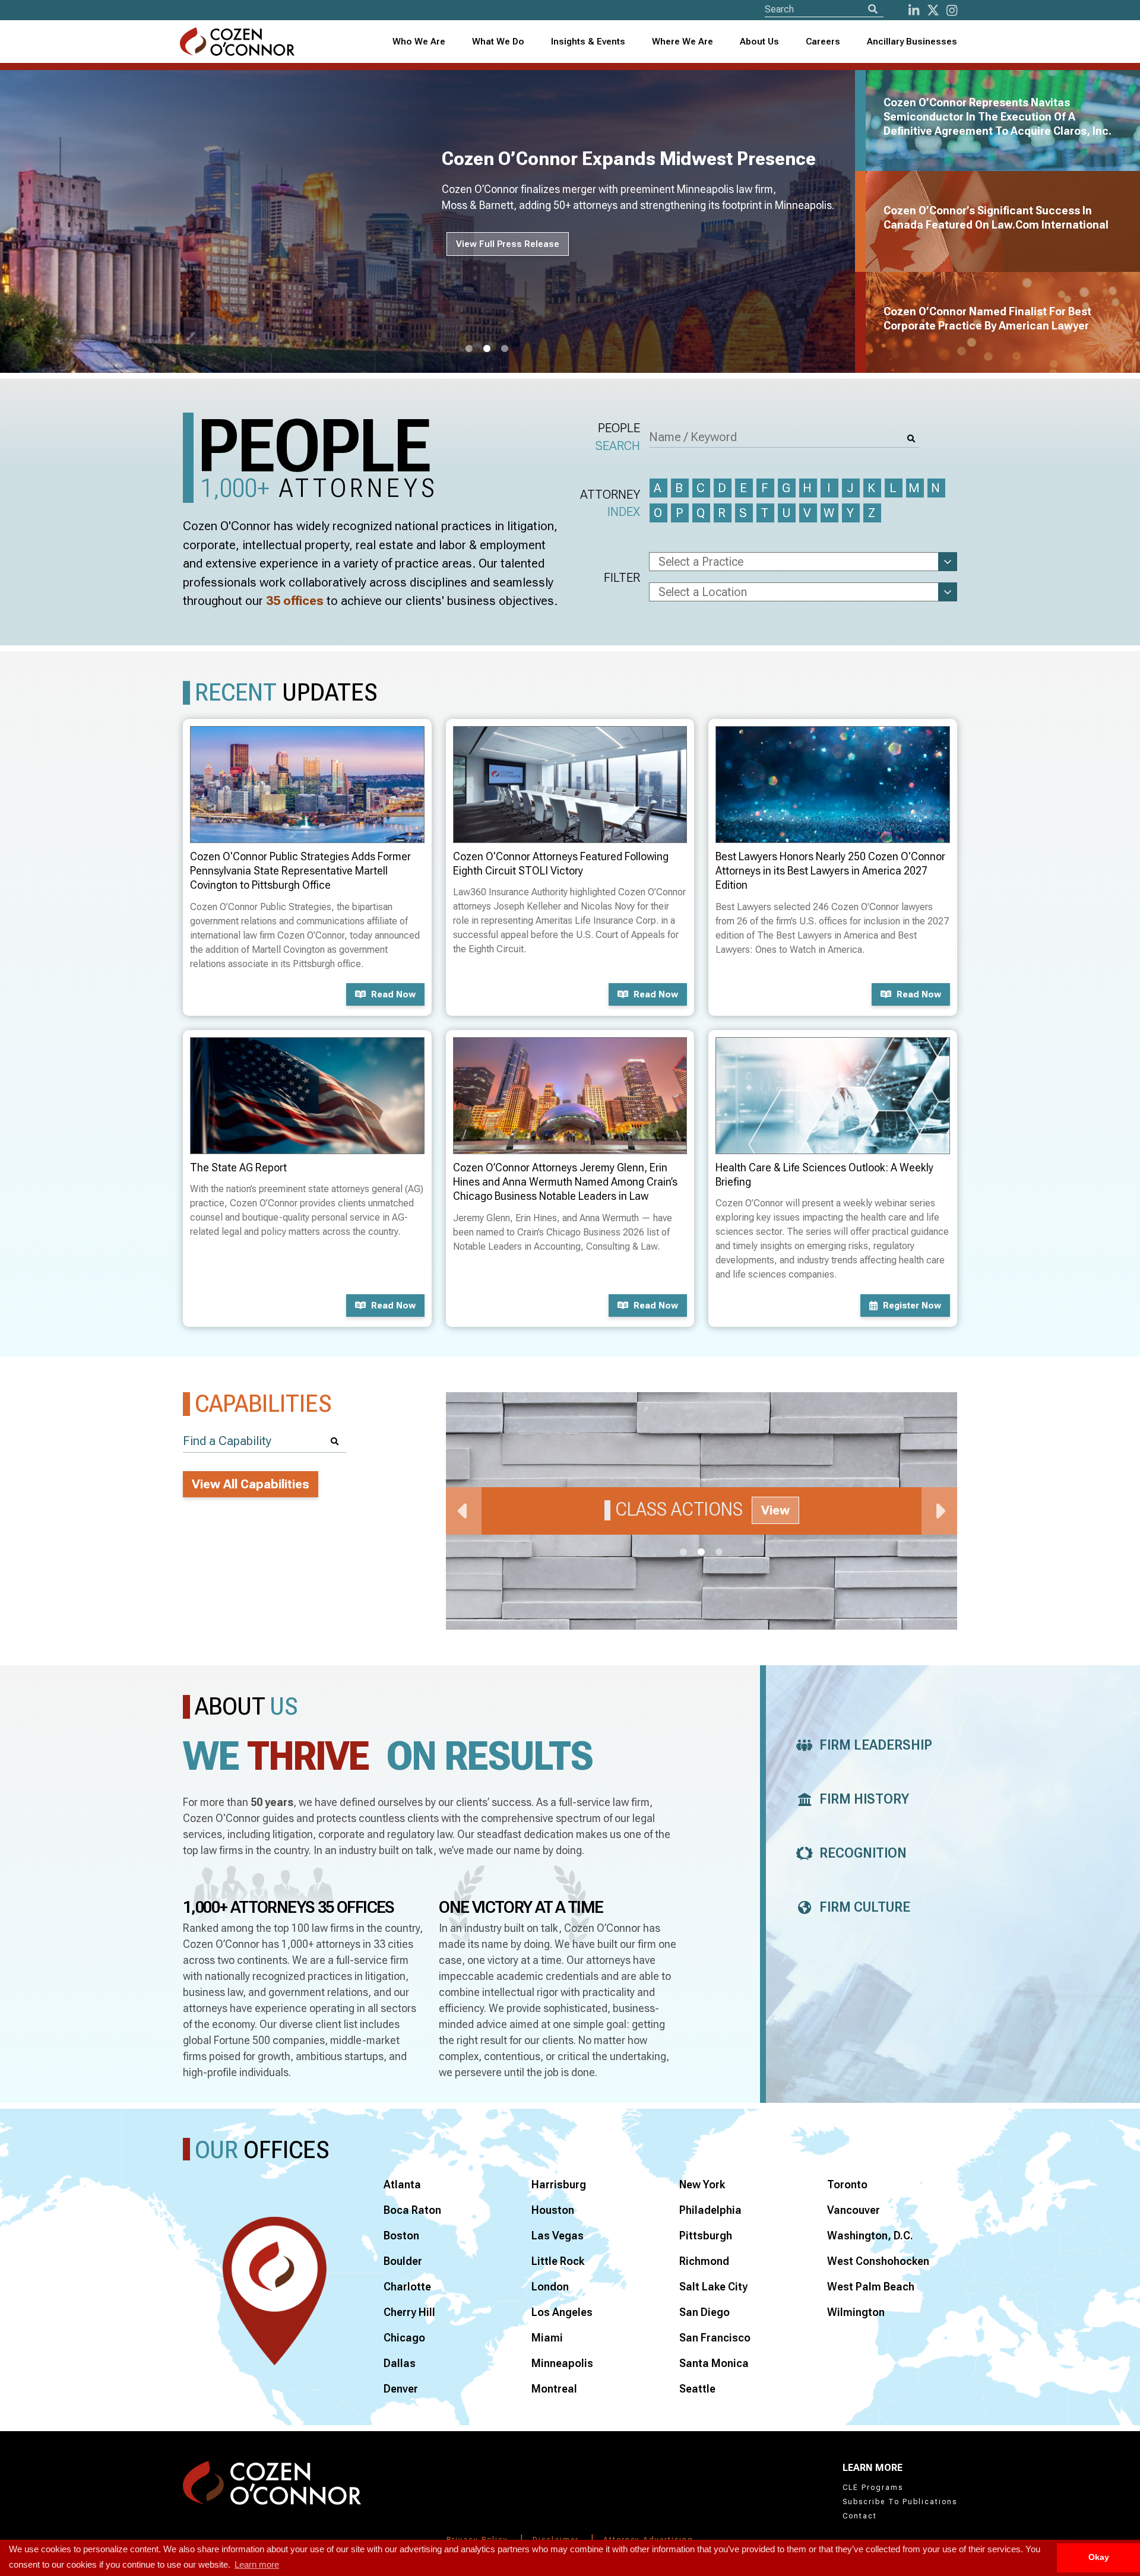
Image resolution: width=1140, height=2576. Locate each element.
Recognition (863, 1853)
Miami (547, 2338)
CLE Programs (873, 2488)
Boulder (403, 2261)
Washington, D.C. (870, 2236)
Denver (401, 2389)
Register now (912, 1306)
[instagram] (952, 10)
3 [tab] (505, 349)
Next (939, 1511)
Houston (553, 2210)
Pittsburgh (706, 2236)
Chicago (404, 2338)
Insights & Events (588, 42)
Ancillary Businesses (912, 42)
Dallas (400, 2363)
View (775, 1510)
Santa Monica (714, 2363)
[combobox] (588, 42)
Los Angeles (562, 2312)
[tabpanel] (435, 221)
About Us (759, 42)
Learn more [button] (257, 2564)
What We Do (498, 42)
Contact (860, 2516)
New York (702, 2184)
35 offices (295, 601)
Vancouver (854, 2210)
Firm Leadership (876, 1745)
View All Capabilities (251, 1484)
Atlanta (402, 2184)
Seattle (697, 2389)
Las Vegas (558, 2236)
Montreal (554, 2389)
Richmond (704, 2261)
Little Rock (558, 2261)
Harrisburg (559, 2184)
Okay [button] (1099, 2557)
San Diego (704, 2312)
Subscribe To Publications (900, 2502)
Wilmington (856, 2312)
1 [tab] (469, 349)
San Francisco (715, 2338)
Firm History (864, 1799)
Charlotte (407, 2287)
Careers (823, 42)
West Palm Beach (871, 2287)
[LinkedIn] (914, 10)
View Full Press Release (508, 244)
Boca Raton (412, 2210)
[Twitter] (933, 10)
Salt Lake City (713, 2287)
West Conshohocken (878, 2261)
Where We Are (683, 42)
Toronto (847, 2184)
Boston (401, 2236)
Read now (393, 994)
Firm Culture (865, 1907)
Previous (464, 1511)
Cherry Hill (409, 2312)
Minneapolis (562, 2363)
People (618, 437)
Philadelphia (710, 2210)
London (550, 2287)
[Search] (873, 9)
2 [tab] (487, 349)
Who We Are (419, 42)
